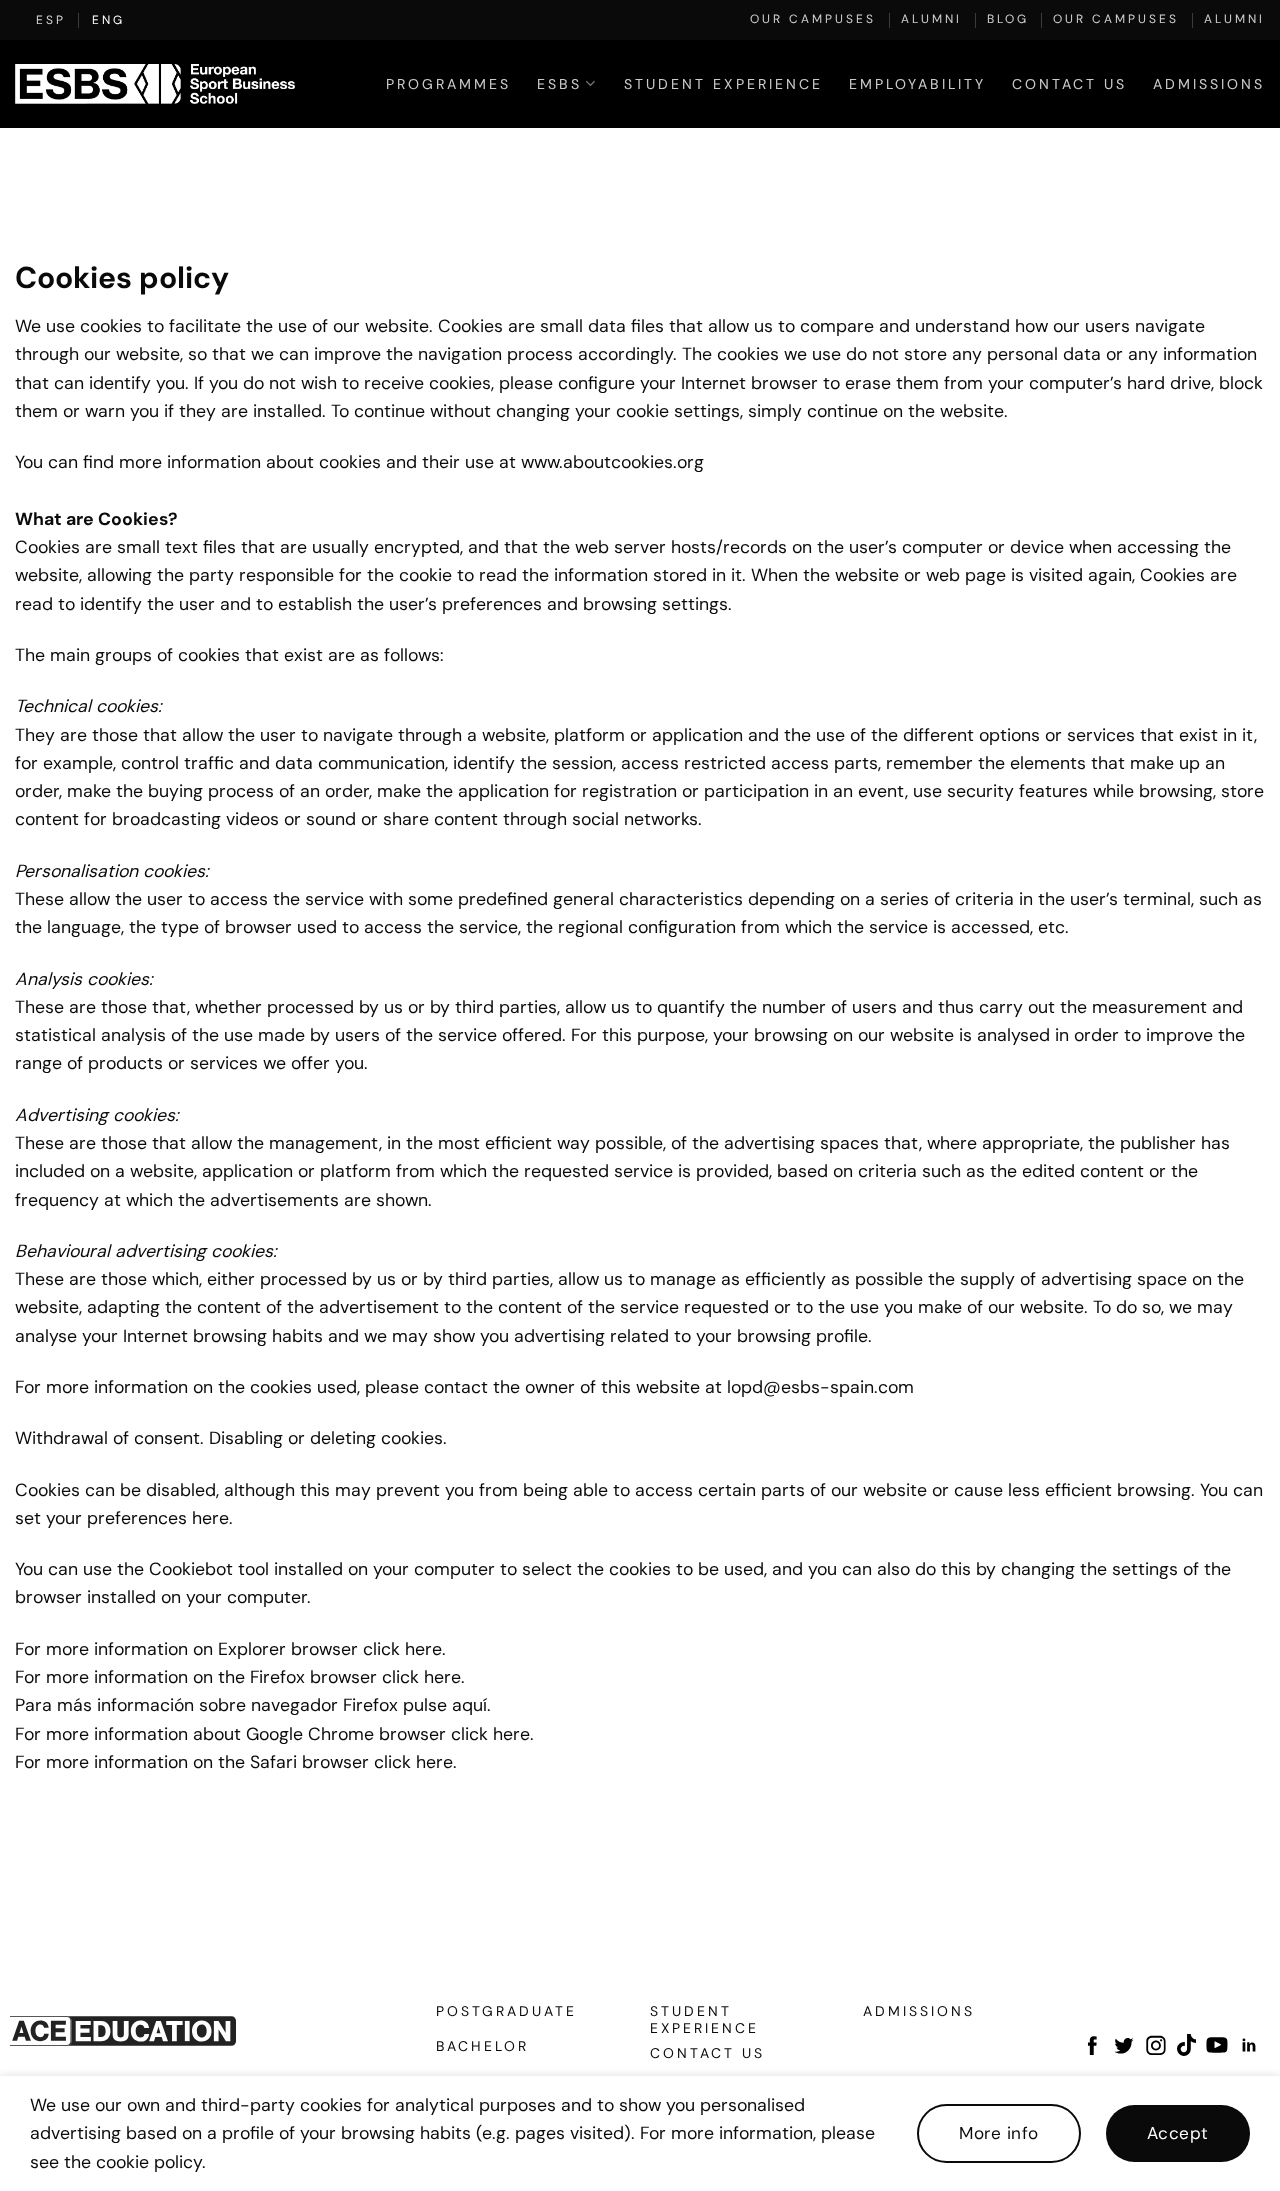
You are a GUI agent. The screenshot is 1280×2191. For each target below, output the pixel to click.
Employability (917, 84)
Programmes (448, 84)
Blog (1008, 19)
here (423, 1648)
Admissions (1209, 84)
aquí (469, 1704)
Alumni (931, 19)
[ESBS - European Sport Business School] (155, 84)
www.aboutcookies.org (612, 461)
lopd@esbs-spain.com (820, 1386)
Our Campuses (813, 19)
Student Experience (723, 84)
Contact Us (1069, 84)
